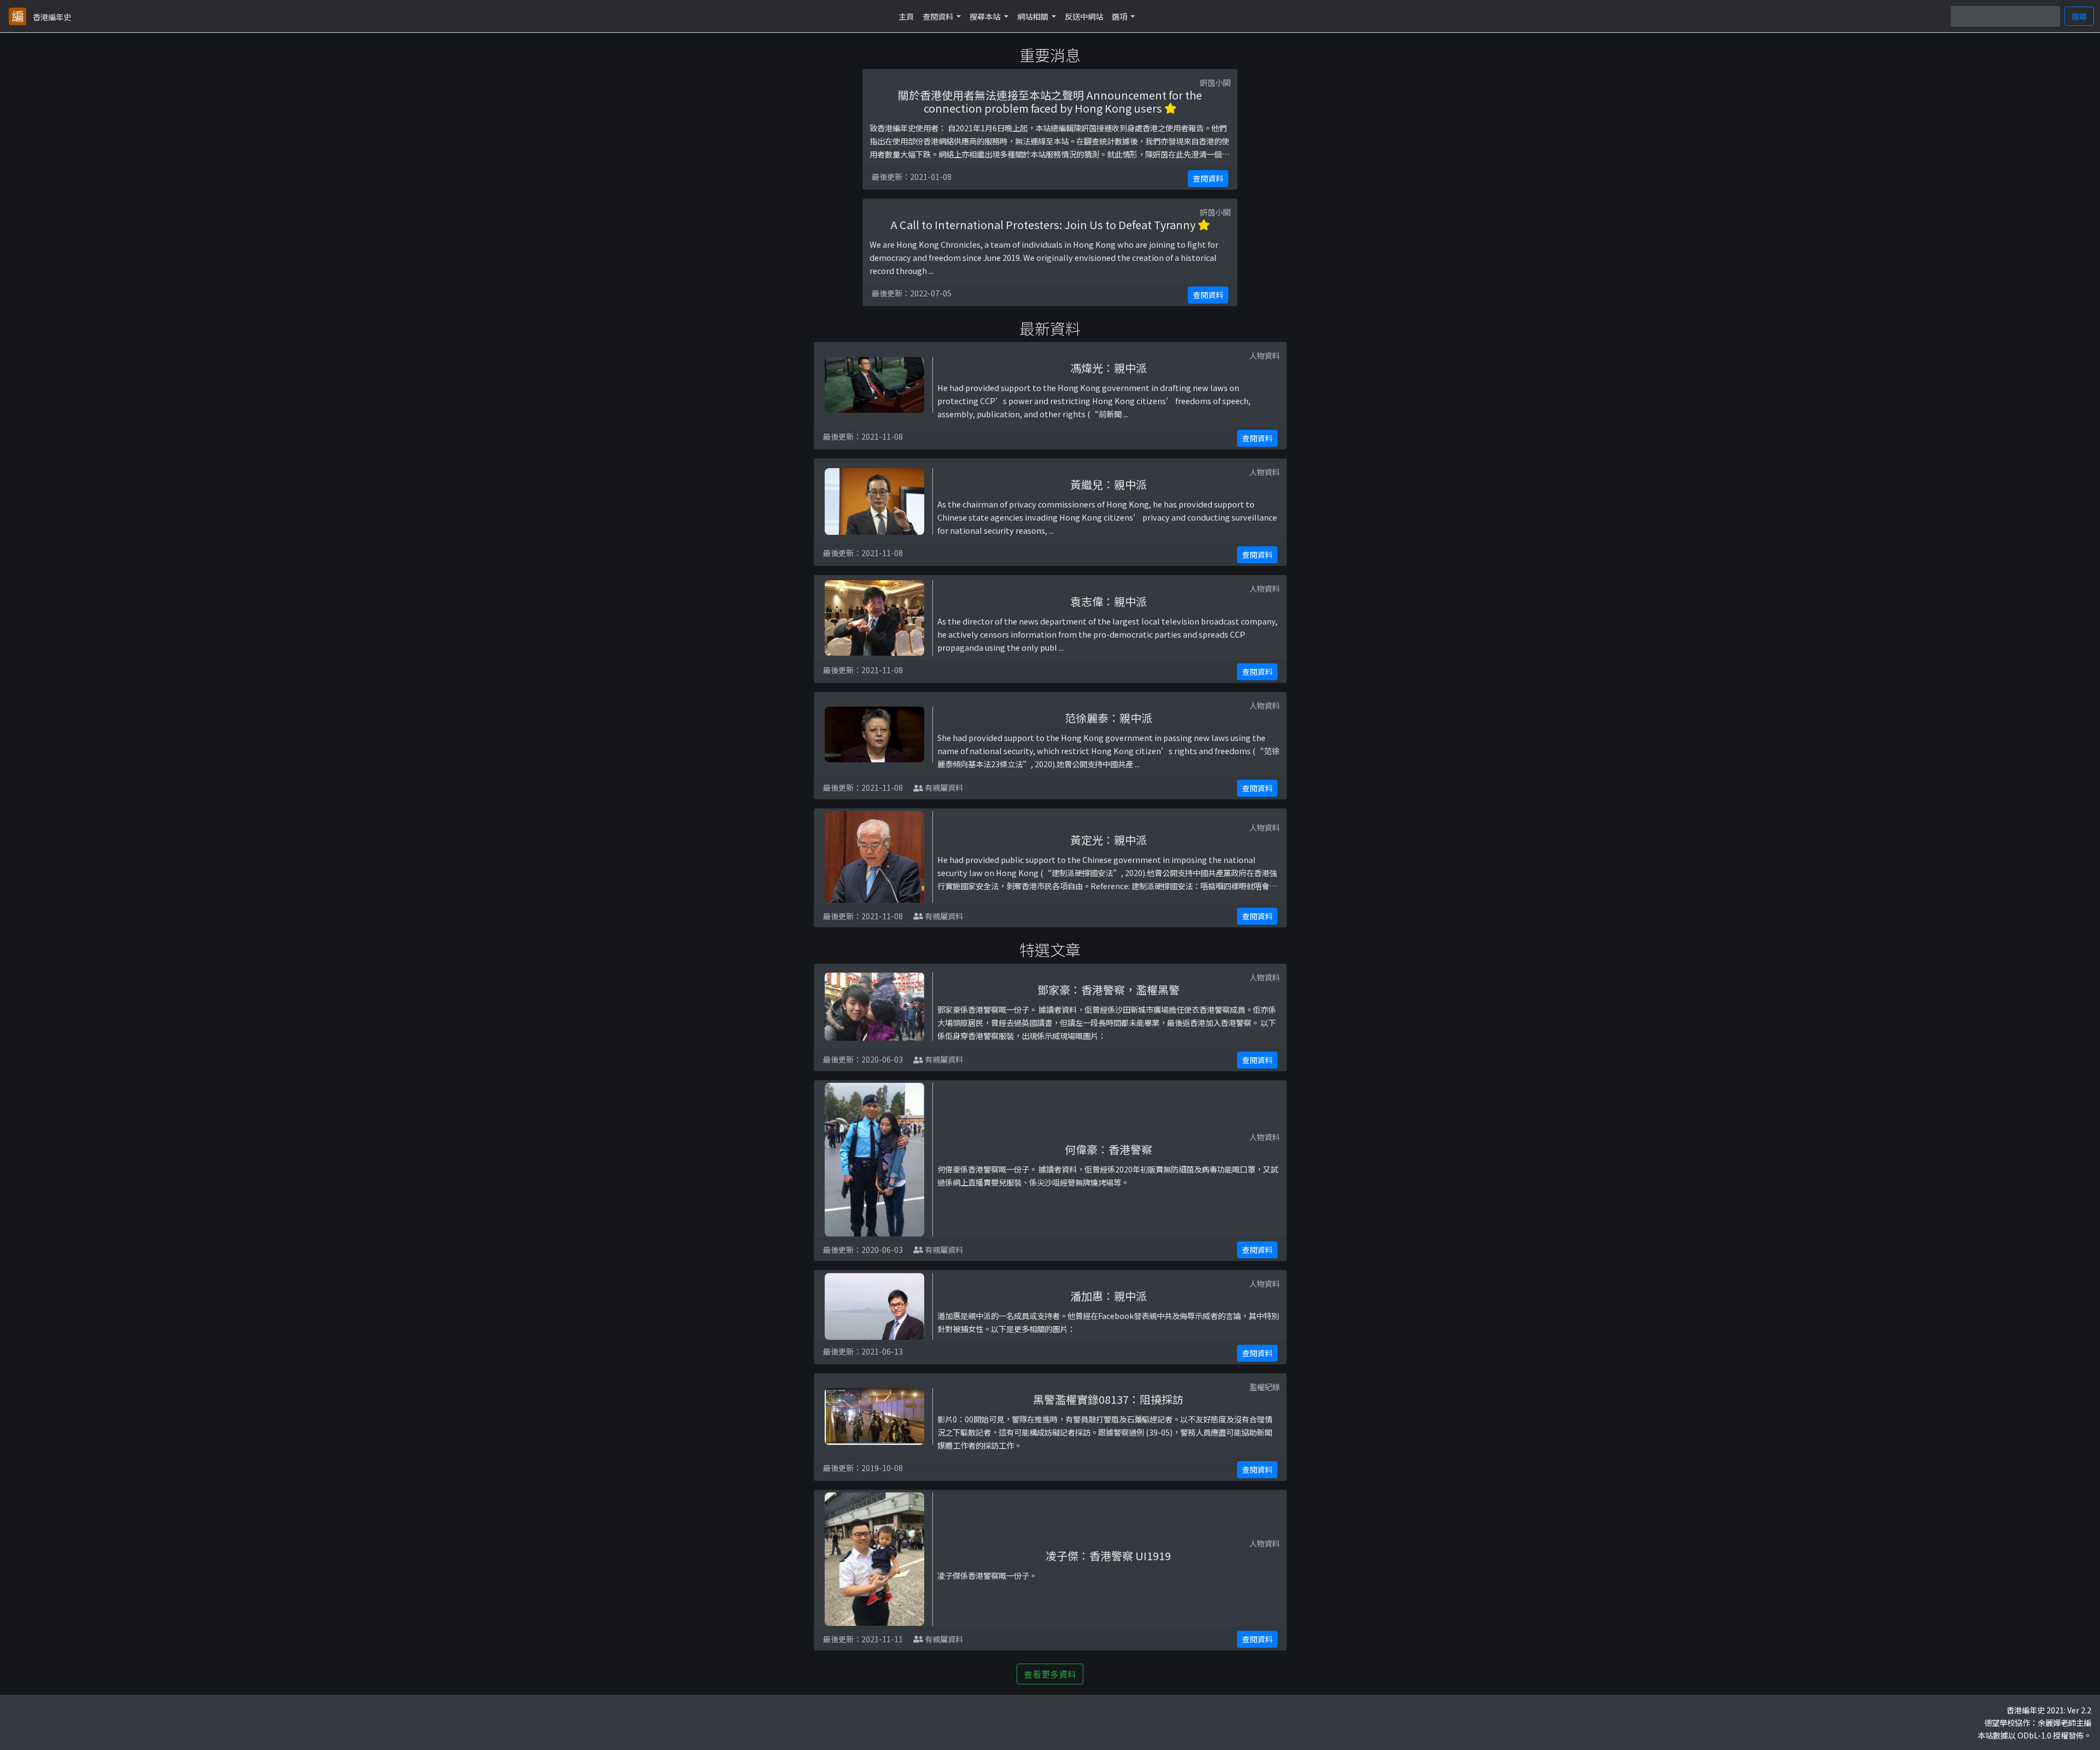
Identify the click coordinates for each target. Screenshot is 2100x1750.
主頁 (906, 16)
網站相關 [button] (1033, 16)
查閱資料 (1208, 178)
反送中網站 (1084, 16)
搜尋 (2079, 16)
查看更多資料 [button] (1050, 1674)
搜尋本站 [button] (986, 16)
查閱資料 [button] (939, 16)
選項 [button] (1120, 16)
